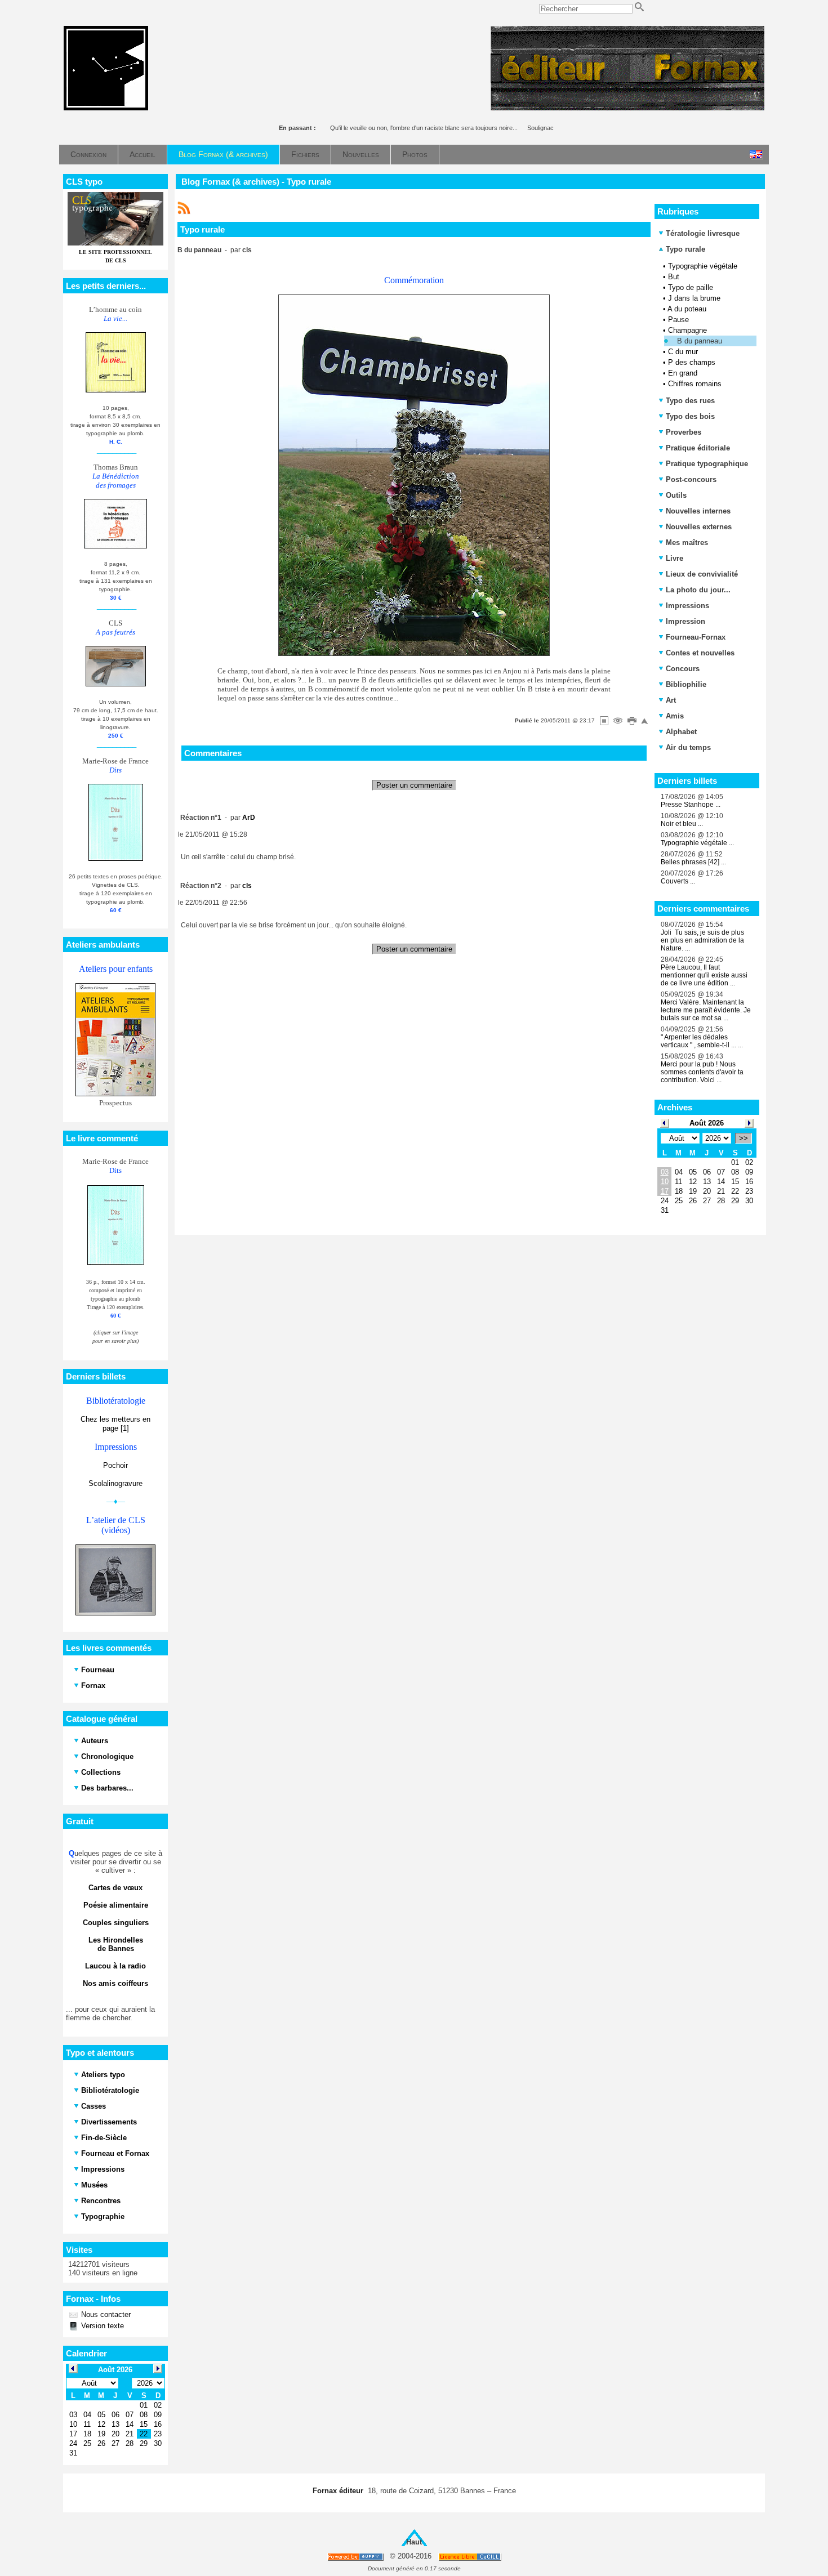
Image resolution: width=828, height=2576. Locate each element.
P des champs (692, 362)
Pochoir (115, 1465)
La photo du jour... (698, 590)
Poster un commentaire (414, 785)
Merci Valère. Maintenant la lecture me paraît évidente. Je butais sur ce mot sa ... (706, 1010)
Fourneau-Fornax (696, 637)
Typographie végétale (703, 266)
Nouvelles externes (699, 527)
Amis (675, 716)
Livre (675, 558)
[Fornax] (106, 108)
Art (671, 700)
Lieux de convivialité (702, 574)
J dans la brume (694, 298)
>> (744, 1138)
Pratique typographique (707, 464)
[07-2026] (665, 1122)
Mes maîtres (687, 543)
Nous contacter (105, 2314)
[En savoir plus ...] (471, 2557)
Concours (683, 669)
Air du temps (688, 747)
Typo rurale (684, 249)
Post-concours (691, 479)
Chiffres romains (695, 384)
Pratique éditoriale (698, 448)
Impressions (687, 606)
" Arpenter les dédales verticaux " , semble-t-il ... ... (702, 1041)
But (674, 277)
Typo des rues (690, 401)
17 (665, 1191)
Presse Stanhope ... (691, 805)
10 (665, 1182)
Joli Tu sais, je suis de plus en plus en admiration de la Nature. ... (702, 940)
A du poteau (687, 309)
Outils (676, 495)
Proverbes (684, 432)
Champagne (687, 330)
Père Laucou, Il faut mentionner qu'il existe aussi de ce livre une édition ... (704, 975)
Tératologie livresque (703, 233)
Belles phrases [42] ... (693, 862)
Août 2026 (707, 1123)
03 (665, 1172)
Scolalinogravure (115, 1483)
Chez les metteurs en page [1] (115, 1424)
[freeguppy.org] (356, 2557)
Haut (414, 2542)
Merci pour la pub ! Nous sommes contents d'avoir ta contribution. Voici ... (702, 1072)
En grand (683, 373)
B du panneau (700, 341)
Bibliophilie (686, 684)
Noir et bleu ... (682, 824)
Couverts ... (678, 881)
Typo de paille (691, 287)
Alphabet (681, 732)
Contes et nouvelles (700, 653)
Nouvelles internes (698, 511)
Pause (678, 320)
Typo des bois (690, 416)
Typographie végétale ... (697, 843)
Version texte (101, 2326)
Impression (685, 621)
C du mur (683, 352)
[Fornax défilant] (627, 108)
